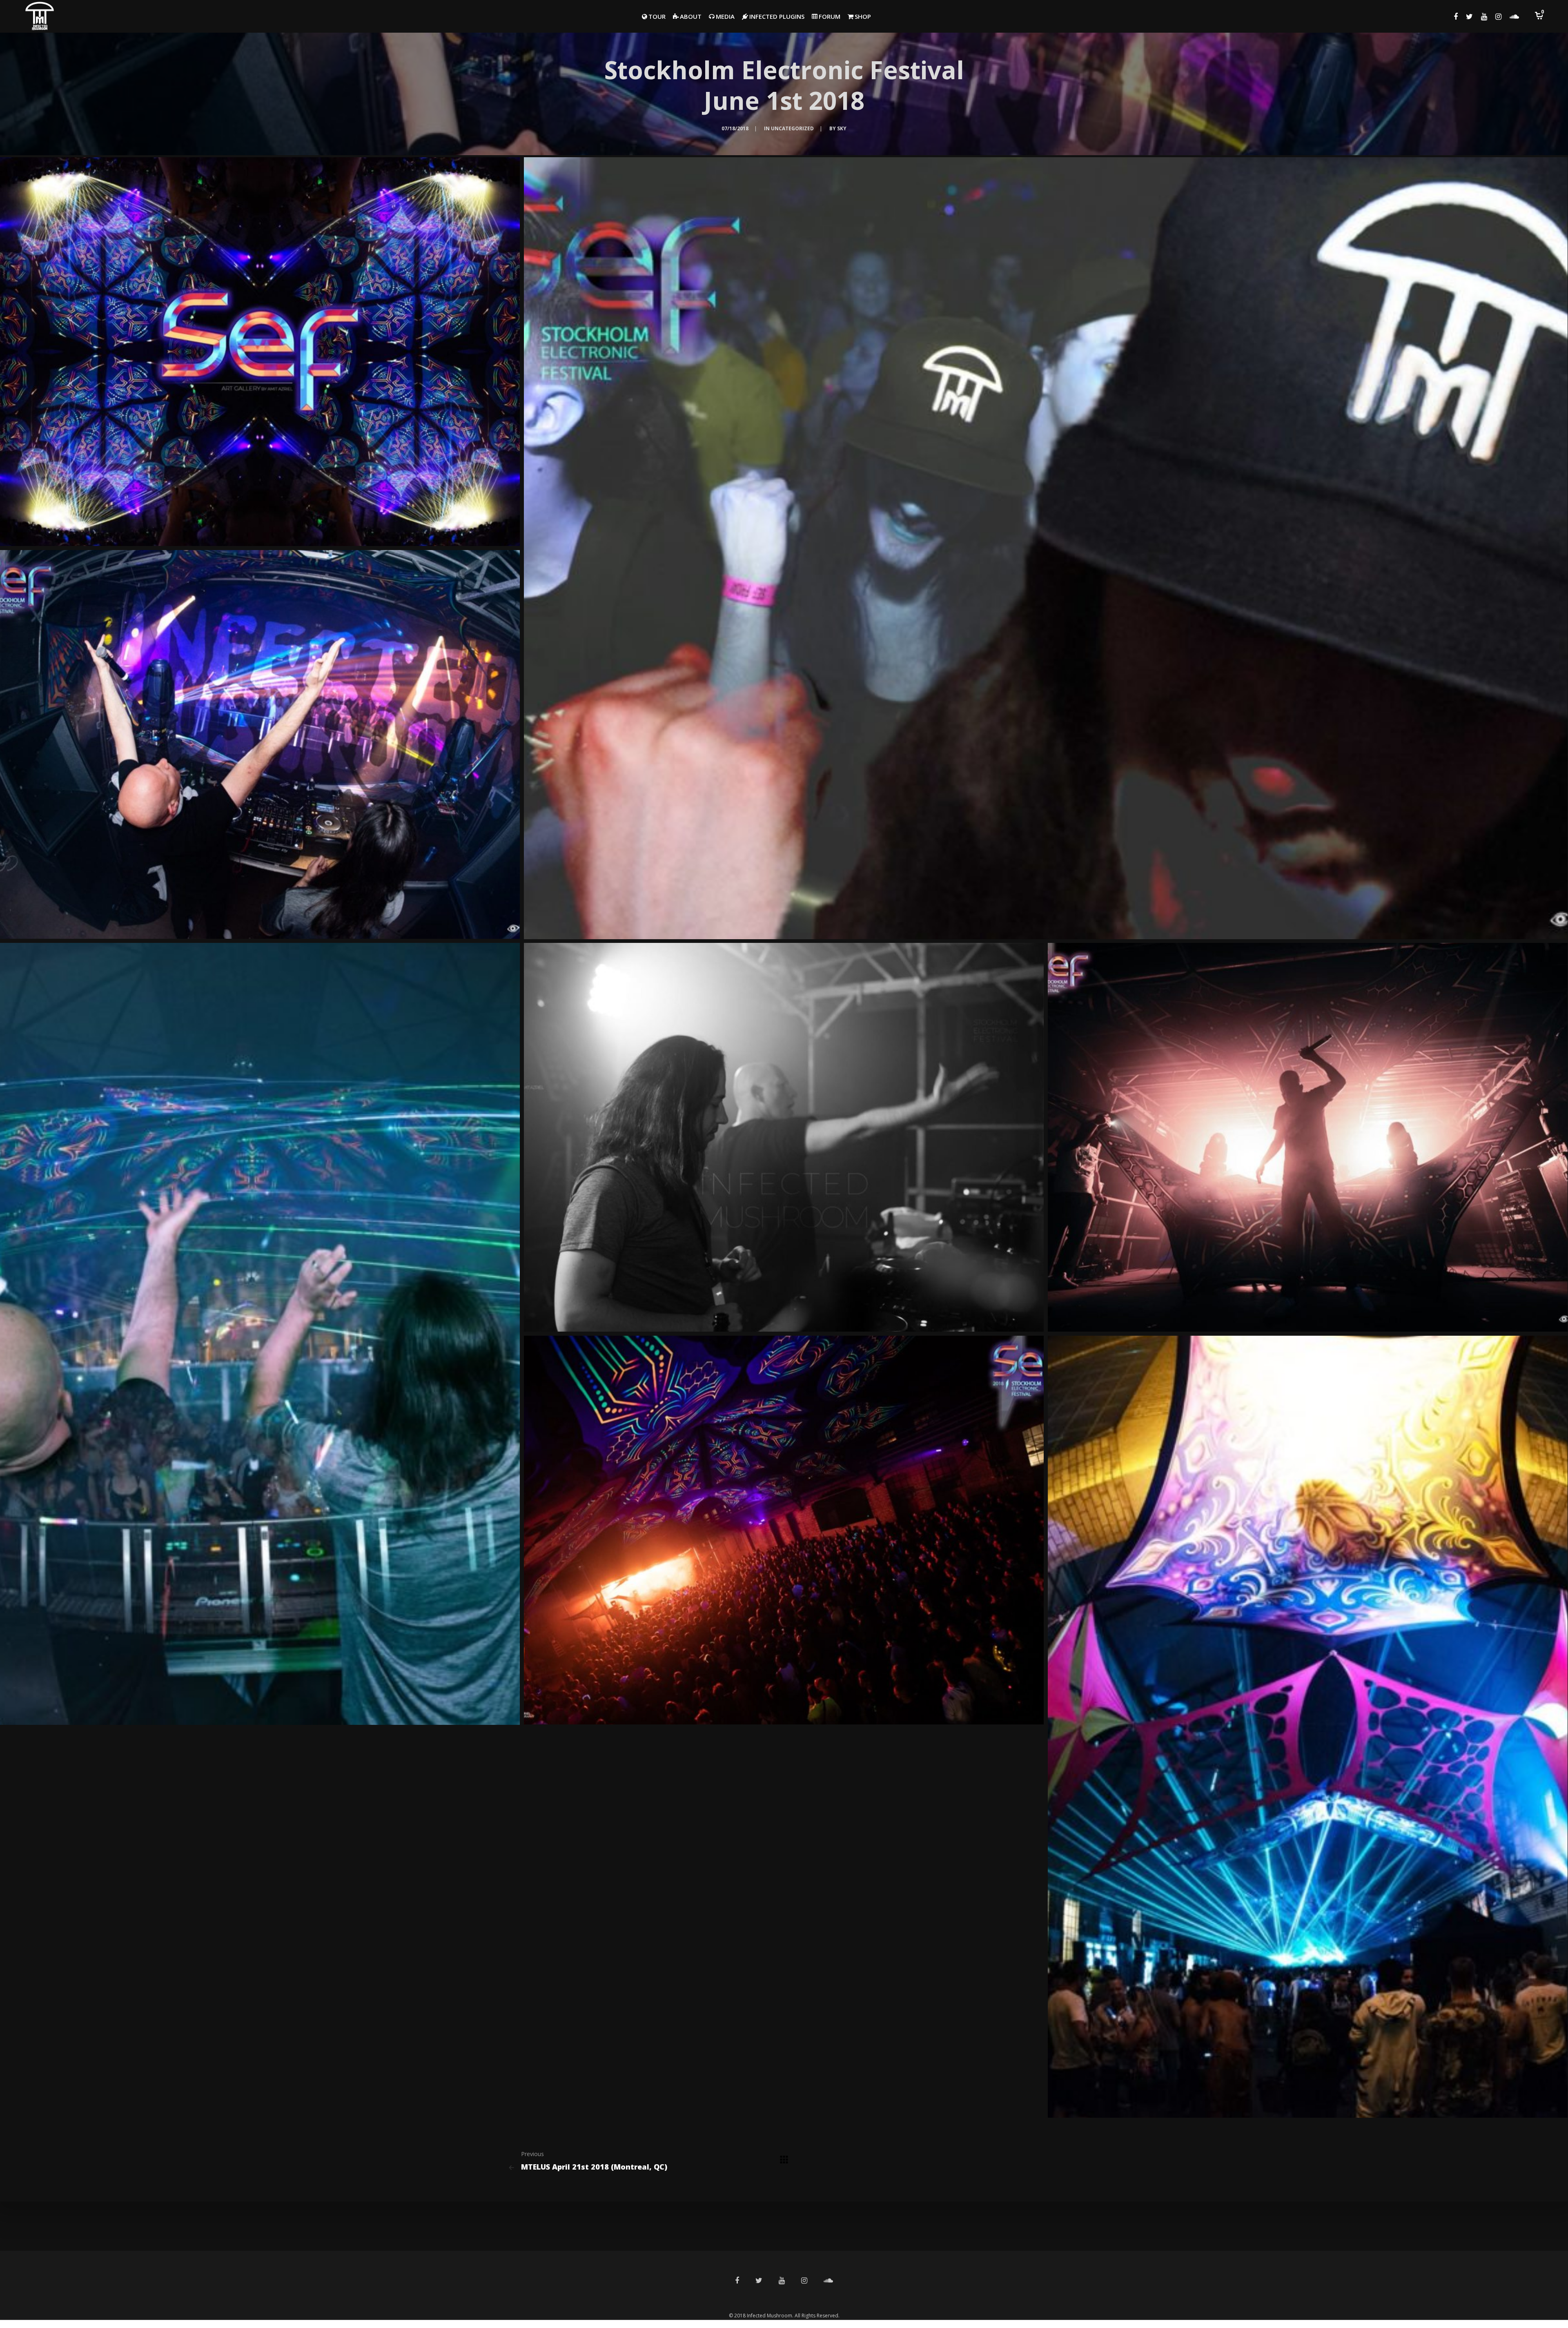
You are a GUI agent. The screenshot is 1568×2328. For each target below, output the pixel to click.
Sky (842, 128)
